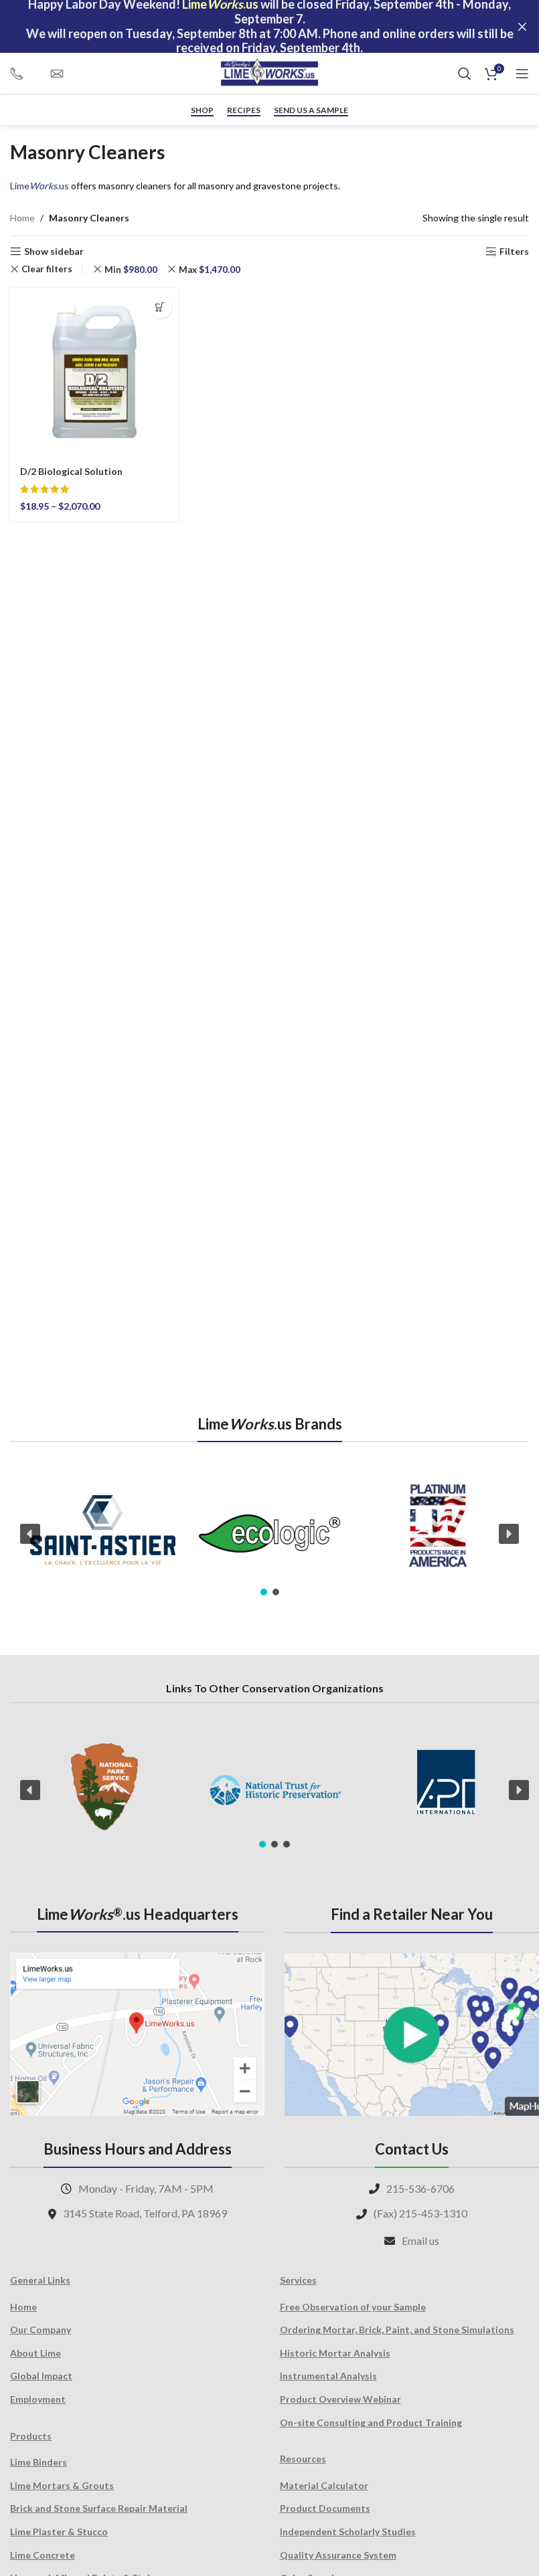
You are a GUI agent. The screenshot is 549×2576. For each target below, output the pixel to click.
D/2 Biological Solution (71, 471)
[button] (30, 1534)
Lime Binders (38, 2462)
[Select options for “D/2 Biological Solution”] (160, 307)
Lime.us (40, 186)
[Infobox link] (23, 74)
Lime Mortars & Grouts (62, 2485)
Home (22, 218)
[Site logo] (270, 73)
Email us (420, 2241)
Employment (38, 2399)
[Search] (465, 74)
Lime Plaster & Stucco (59, 2532)
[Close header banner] (522, 26)
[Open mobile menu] (522, 74)
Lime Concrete (43, 2555)
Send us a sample (311, 110)
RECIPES (244, 110)
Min (131, 270)
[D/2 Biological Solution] (94, 373)
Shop (202, 110)
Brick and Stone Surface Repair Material (99, 2508)
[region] (269, 1533)
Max (210, 270)
